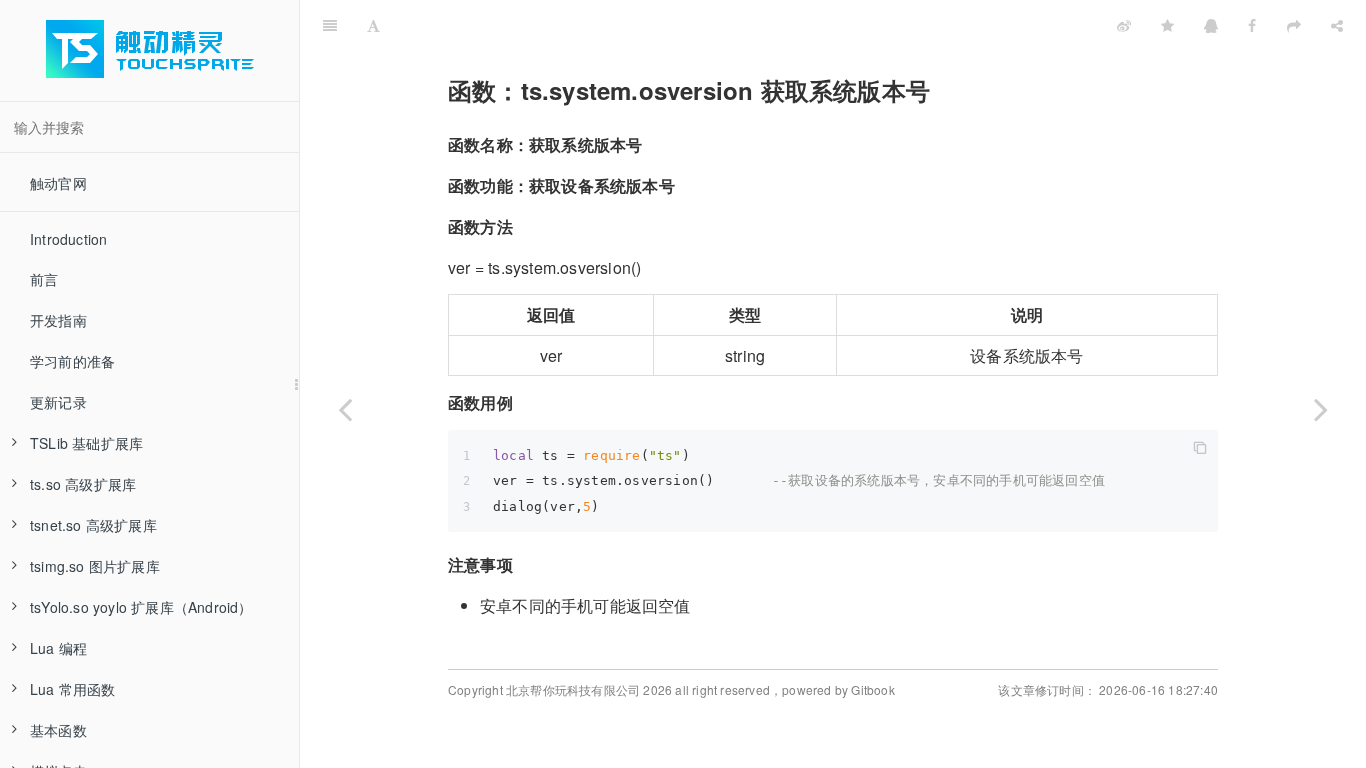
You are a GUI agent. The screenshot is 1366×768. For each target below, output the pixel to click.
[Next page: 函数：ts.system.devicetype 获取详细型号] (1321, 409)
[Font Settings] (373, 25)
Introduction (68, 239)
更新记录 (58, 402)
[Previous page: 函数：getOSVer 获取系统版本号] (345, 409)
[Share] (1337, 25)
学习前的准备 (72, 361)
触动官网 (58, 183)
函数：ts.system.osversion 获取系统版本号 (789, 24)
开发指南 (58, 320)
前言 (44, 279)
